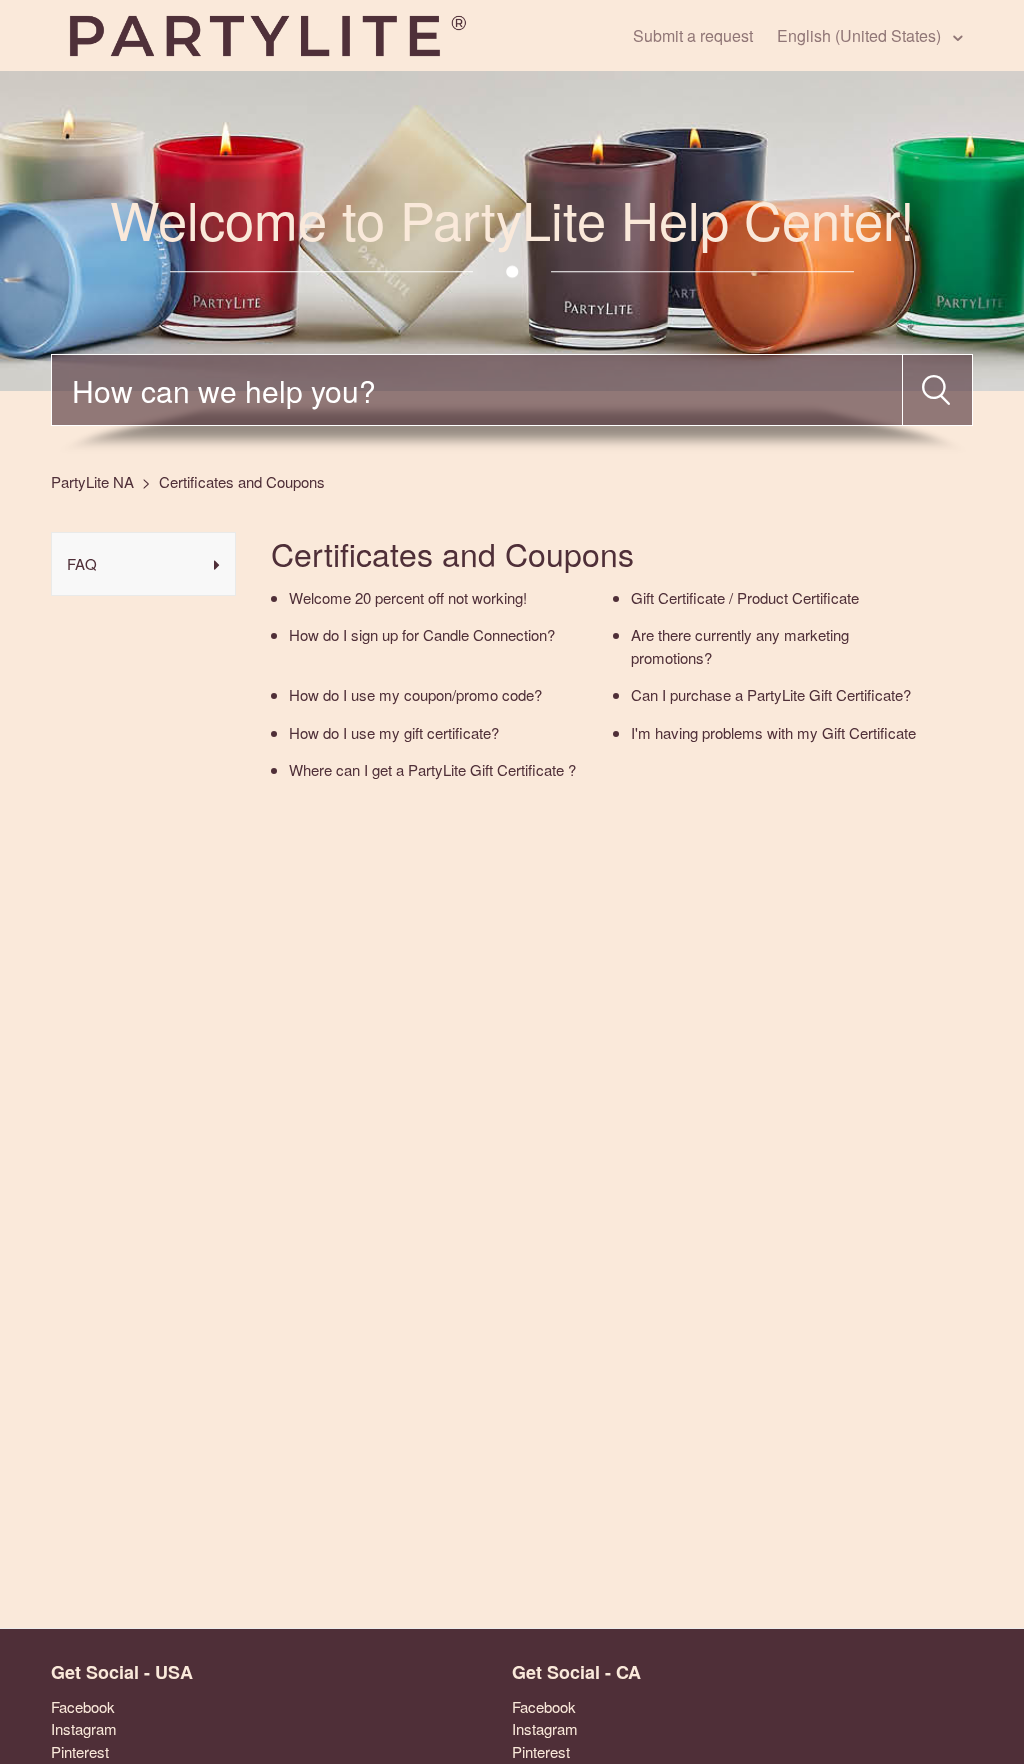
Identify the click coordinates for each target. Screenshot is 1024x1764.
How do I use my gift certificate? (394, 732)
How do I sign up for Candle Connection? (422, 634)
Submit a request (693, 35)
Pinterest (80, 1751)
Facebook (83, 1706)
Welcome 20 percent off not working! (408, 597)
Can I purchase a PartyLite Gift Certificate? (771, 694)
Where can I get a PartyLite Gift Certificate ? (432, 769)
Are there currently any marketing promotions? (740, 646)
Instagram (84, 1728)
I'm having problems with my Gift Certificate (773, 732)
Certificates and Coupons (242, 481)
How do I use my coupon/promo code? (415, 694)
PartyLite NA (92, 481)
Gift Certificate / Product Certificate (745, 597)
